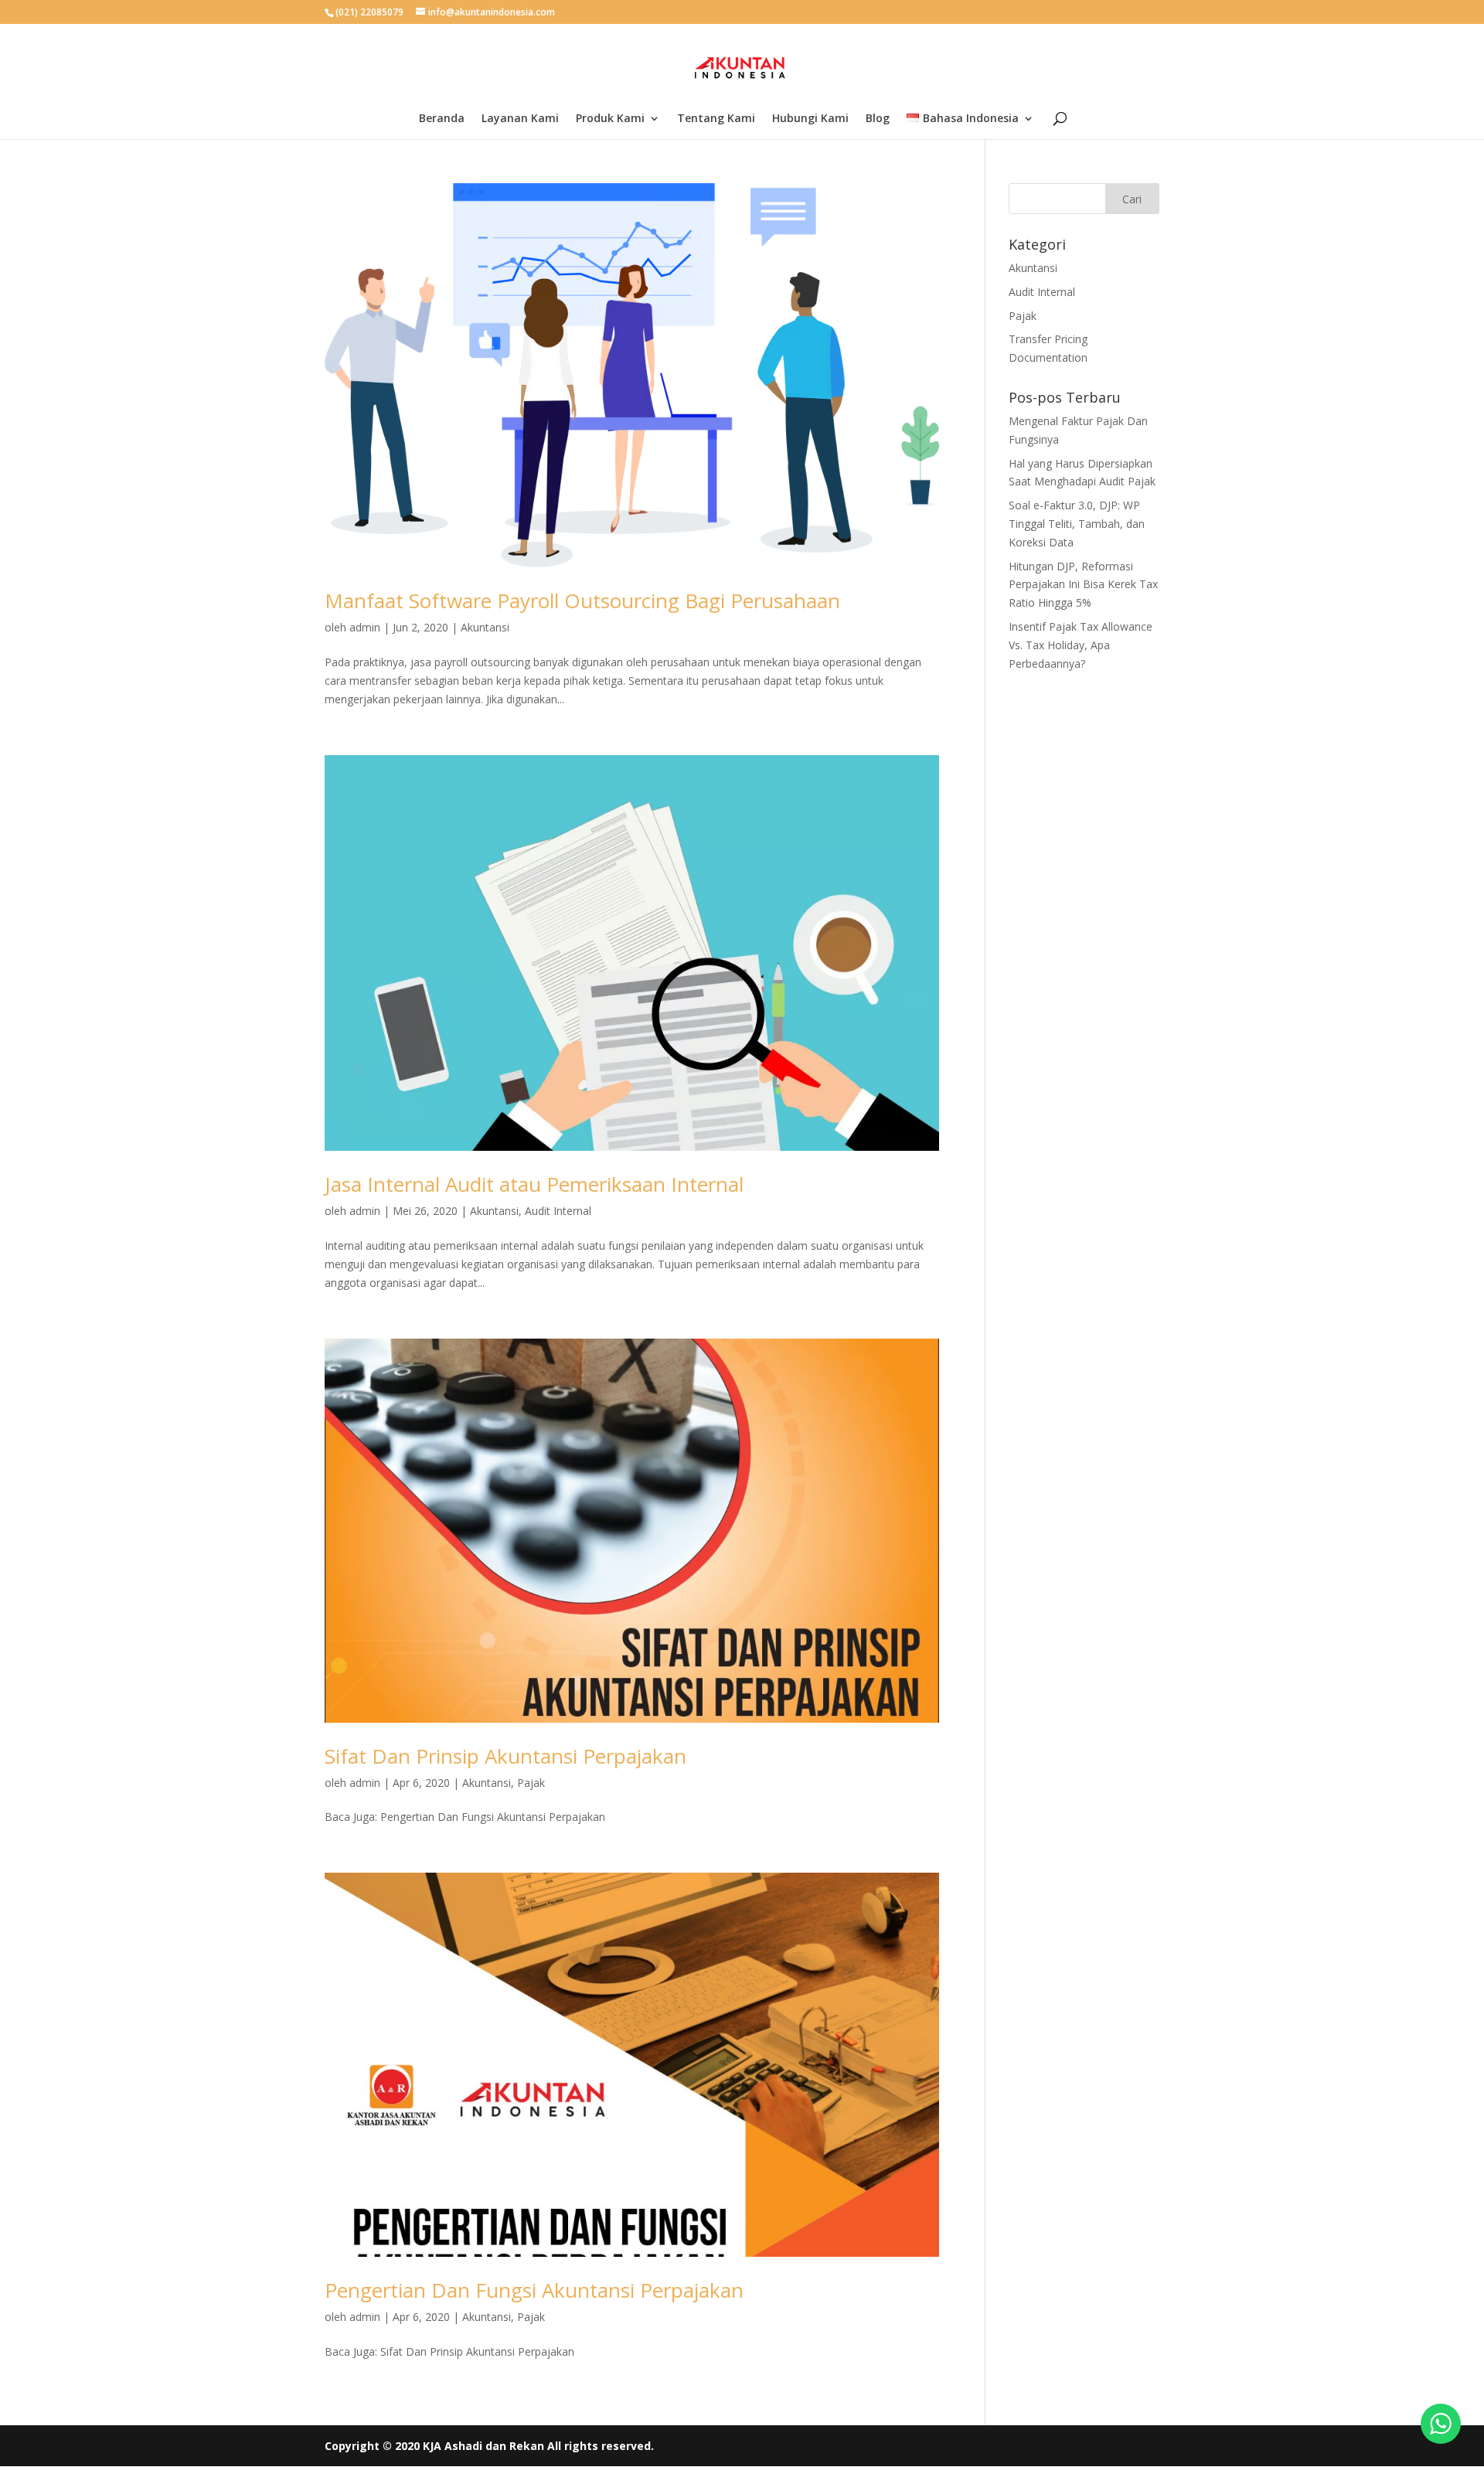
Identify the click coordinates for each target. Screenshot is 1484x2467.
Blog (878, 119)
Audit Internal (558, 1211)
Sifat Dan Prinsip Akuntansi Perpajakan (505, 1756)
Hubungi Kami (810, 119)
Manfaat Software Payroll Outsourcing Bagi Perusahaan (582, 601)
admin (365, 627)
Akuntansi (485, 627)
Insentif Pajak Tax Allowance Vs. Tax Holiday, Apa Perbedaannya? (1081, 645)
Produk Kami (610, 119)
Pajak (531, 1783)
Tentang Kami (716, 119)
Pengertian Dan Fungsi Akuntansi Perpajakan (534, 2290)
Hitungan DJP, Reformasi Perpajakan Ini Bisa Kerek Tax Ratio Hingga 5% (1083, 585)
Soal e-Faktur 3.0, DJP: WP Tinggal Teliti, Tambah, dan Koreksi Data (1077, 524)
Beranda (442, 119)
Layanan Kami (520, 119)
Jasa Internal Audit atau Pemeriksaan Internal (534, 1184)
